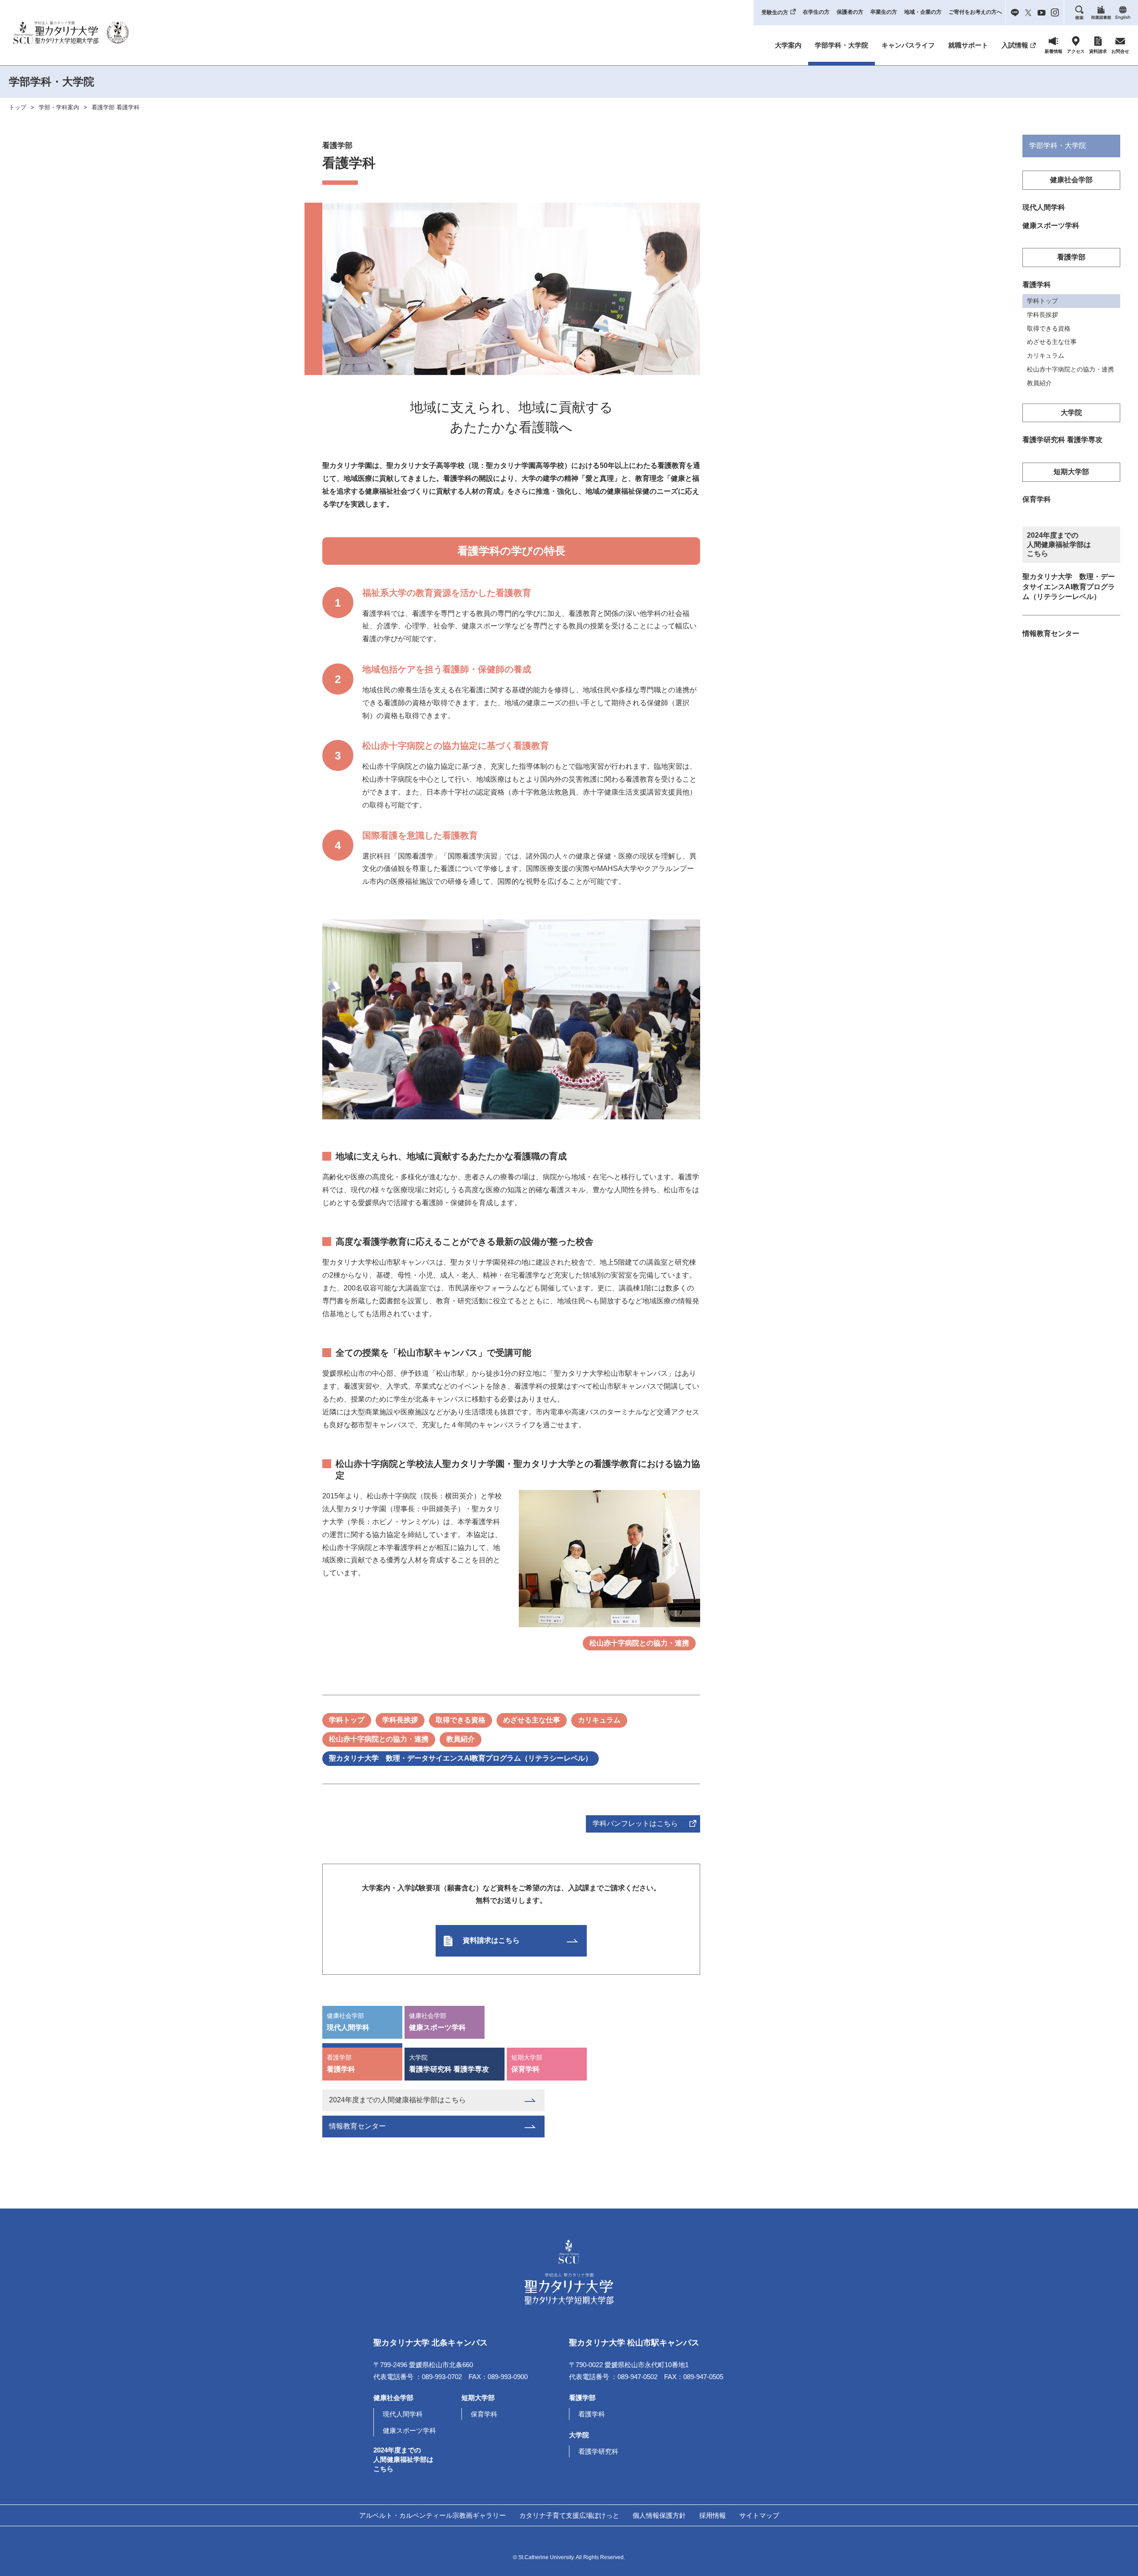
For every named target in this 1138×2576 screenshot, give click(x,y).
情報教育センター (357, 2126)
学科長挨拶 (400, 1720)
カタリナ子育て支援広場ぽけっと (569, 2515)
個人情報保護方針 (659, 2515)
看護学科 (341, 2063)
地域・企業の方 (923, 12)
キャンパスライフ (908, 45)
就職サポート (968, 45)
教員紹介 (461, 1739)
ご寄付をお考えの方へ (975, 12)
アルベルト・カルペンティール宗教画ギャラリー (433, 2515)
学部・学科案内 (59, 107)
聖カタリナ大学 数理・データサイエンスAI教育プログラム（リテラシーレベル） (461, 1758)
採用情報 (713, 2515)
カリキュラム (599, 1720)
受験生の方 (775, 12)
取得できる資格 (461, 1720)
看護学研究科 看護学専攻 (449, 2063)
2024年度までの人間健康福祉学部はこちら (397, 2100)
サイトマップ (759, 2515)
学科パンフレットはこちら (635, 1823)
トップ (18, 107)
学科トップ (347, 1720)
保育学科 (527, 2063)
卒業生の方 (884, 12)
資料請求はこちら (491, 1940)
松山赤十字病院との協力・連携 (639, 1643)
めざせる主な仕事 (532, 1720)
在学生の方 (816, 12)
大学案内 (788, 45)
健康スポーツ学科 (437, 2022)
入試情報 (1015, 45)
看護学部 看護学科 (116, 107)
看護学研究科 (598, 2451)
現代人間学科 (348, 2022)
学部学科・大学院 (841, 45)
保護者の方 (850, 12)
